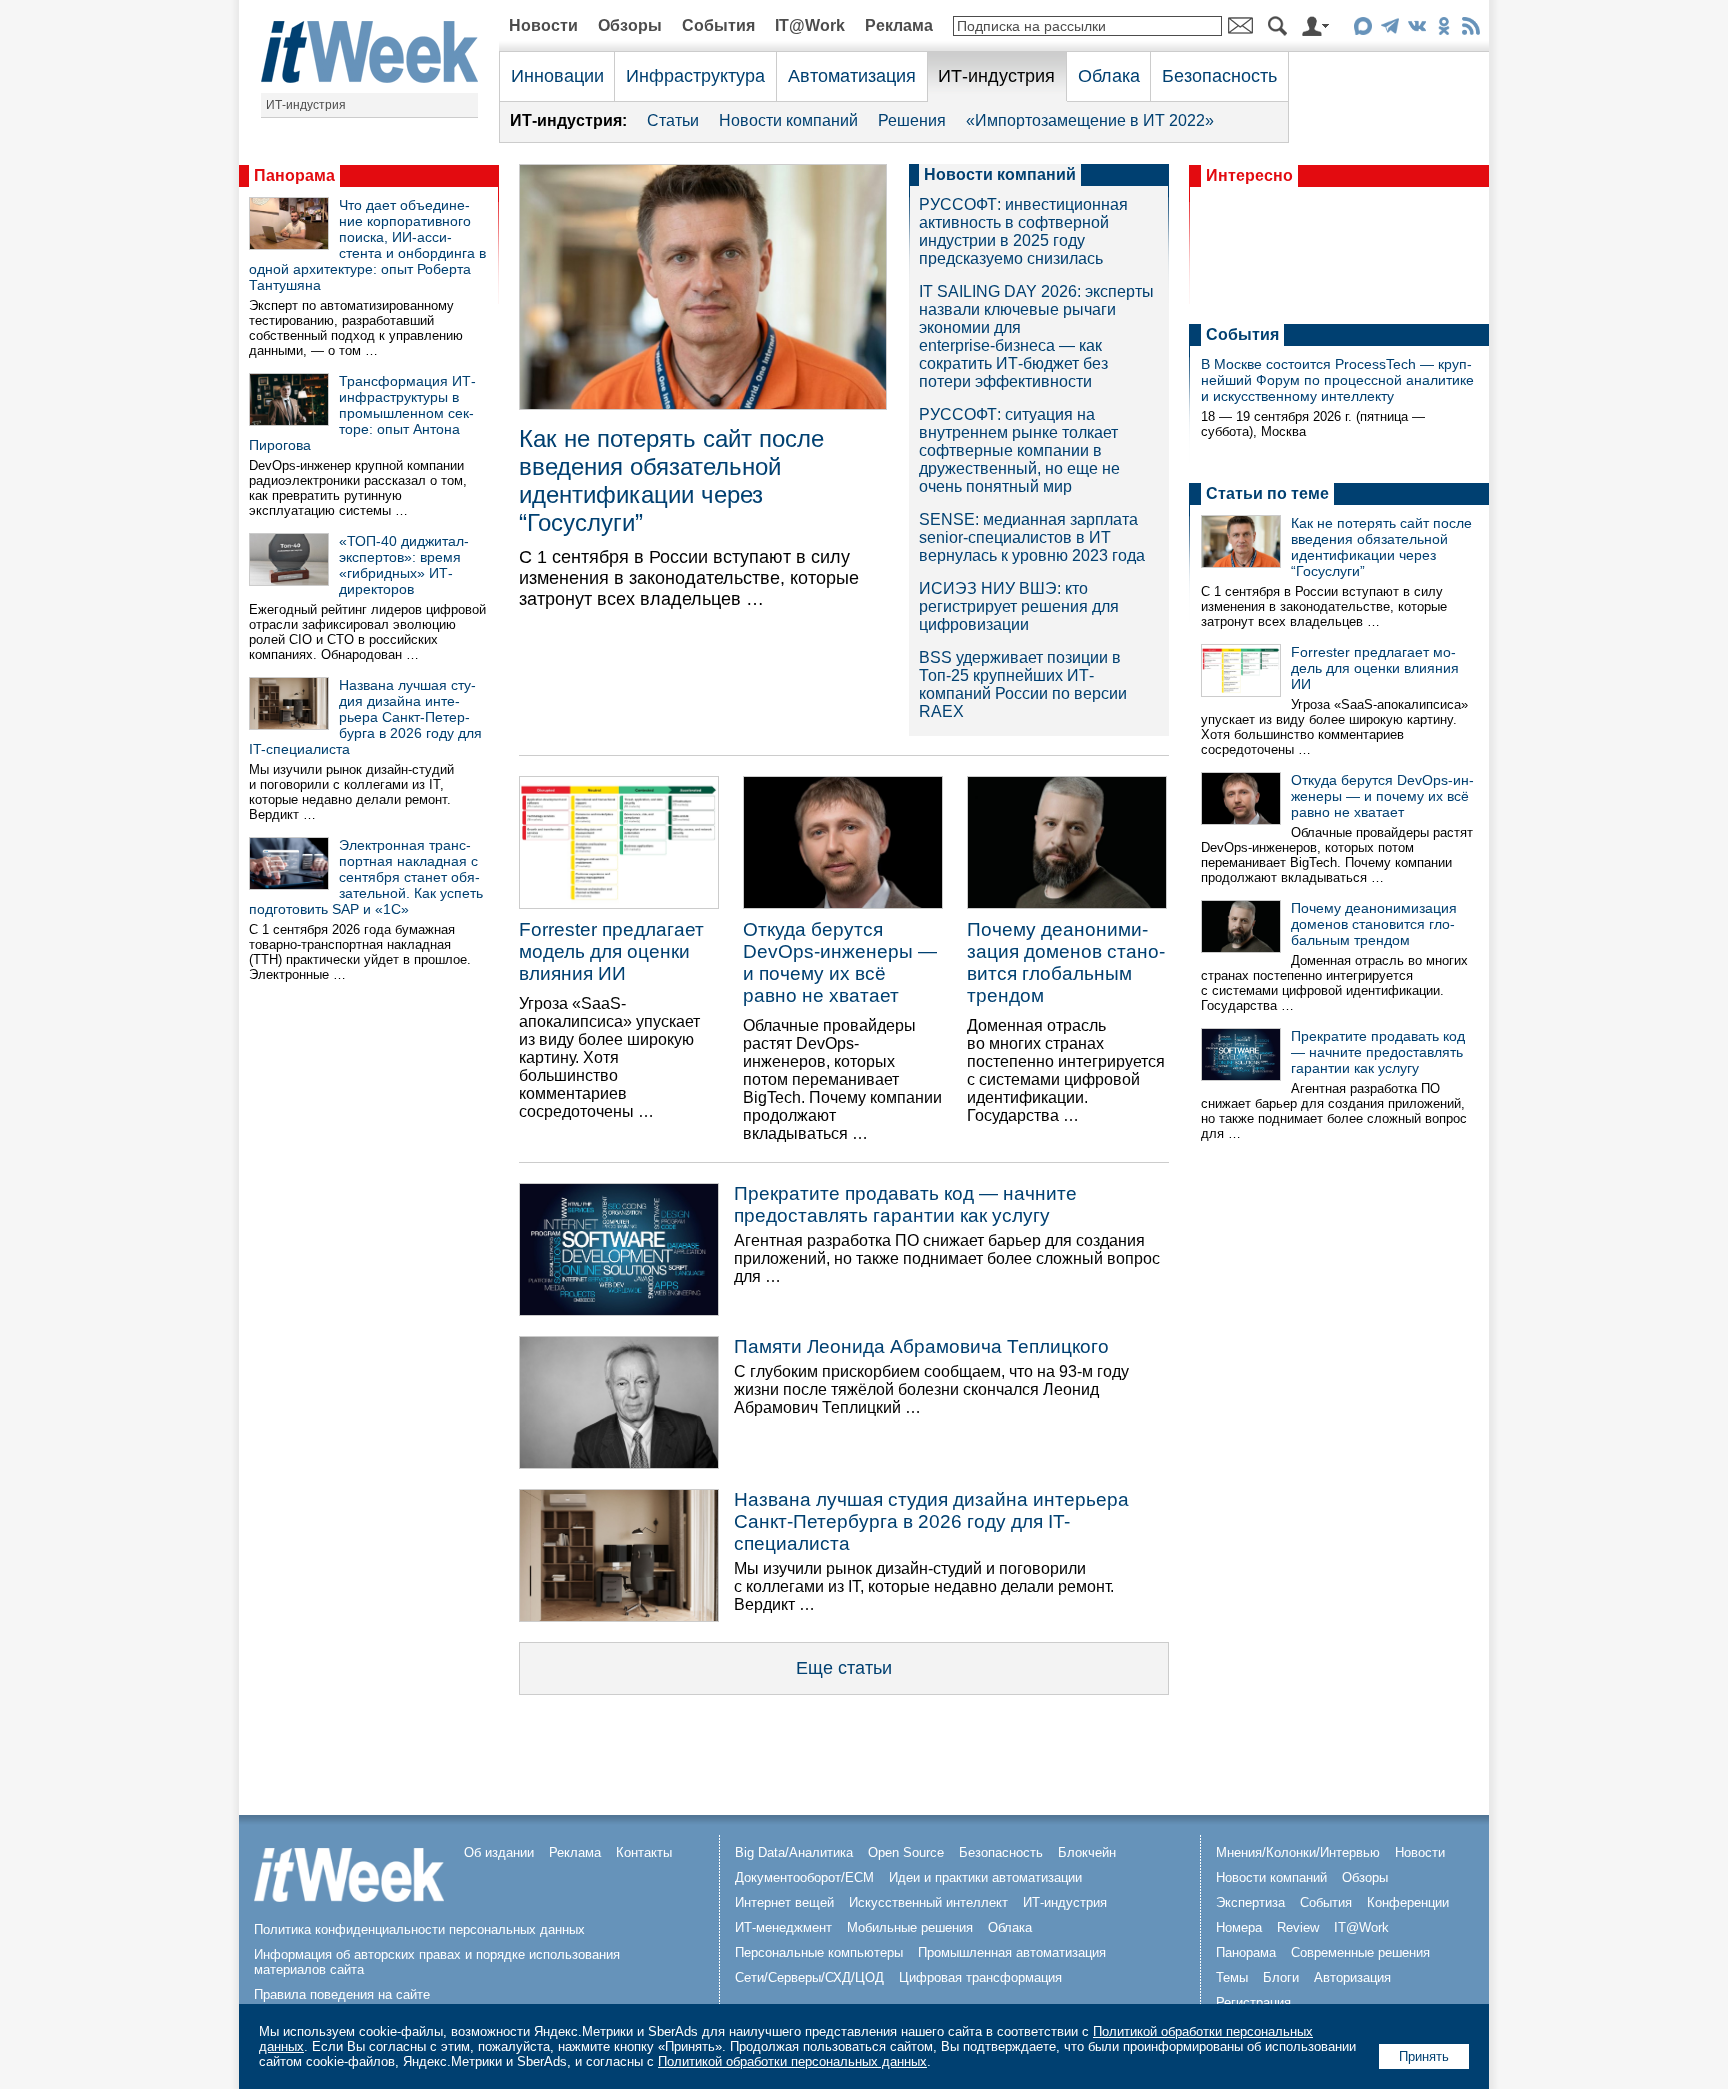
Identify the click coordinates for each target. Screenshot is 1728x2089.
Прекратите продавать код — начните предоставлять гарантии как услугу (905, 1204)
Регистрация (1253, 2002)
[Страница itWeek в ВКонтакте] (1416, 29)
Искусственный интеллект (928, 1902)
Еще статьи (844, 1668)
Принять (1424, 2056)
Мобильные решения (910, 1927)
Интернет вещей (784, 1902)
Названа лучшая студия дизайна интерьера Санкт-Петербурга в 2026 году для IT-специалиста (365, 717)
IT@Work (810, 25)
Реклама (899, 25)
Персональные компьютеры (819, 1952)
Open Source (906, 1852)
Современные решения (1360, 1952)
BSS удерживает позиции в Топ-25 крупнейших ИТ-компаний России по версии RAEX (1023, 684)
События (718, 25)
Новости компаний (788, 120)
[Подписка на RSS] (1470, 29)
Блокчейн (1087, 1852)
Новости (543, 25)
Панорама (294, 175)
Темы (1232, 1977)
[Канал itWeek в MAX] (1362, 29)
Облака (1109, 76)
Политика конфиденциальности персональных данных (419, 1929)
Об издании (499, 1852)
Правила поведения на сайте (342, 1994)
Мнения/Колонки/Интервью (1298, 1852)
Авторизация (1352, 1977)
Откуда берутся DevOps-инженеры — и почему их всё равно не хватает (840, 962)
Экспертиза (1250, 1902)
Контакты (644, 1852)
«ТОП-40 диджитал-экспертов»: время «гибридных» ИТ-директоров (404, 565)
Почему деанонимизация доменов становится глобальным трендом (1066, 962)
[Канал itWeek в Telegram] (1389, 29)
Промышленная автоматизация (1012, 1952)
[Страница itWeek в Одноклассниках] (1443, 29)
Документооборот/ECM (804, 1877)
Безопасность (1219, 76)
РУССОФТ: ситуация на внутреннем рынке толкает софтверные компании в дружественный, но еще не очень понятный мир (1019, 450)
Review (1298, 1927)
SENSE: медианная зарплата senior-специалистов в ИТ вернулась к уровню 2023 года (1032, 537)
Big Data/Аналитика (794, 1852)
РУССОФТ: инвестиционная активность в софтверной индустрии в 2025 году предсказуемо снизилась (1023, 231)
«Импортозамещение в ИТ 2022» (1090, 120)
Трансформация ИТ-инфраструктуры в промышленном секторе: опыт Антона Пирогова (362, 413)
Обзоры (630, 25)
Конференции (1408, 1902)
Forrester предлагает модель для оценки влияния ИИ (611, 951)
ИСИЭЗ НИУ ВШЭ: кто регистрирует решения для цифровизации (1019, 606)
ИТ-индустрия (306, 105)
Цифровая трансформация (980, 1977)
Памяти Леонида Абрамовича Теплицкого (921, 1346)
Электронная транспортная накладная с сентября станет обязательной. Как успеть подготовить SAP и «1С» (366, 877)
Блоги (1281, 1977)
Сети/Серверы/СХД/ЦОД (809, 1977)
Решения (912, 120)
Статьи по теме (1267, 493)
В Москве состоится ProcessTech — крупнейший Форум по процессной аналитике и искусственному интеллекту (1337, 380)
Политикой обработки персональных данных (792, 2061)
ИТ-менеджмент (783, 1927)
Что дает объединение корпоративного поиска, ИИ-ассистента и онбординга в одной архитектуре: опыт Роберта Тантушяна (367, 245)
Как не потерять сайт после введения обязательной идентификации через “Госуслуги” (671, 480)
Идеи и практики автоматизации (985, 1877)
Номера (1239, 1927)
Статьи (673, 120)
